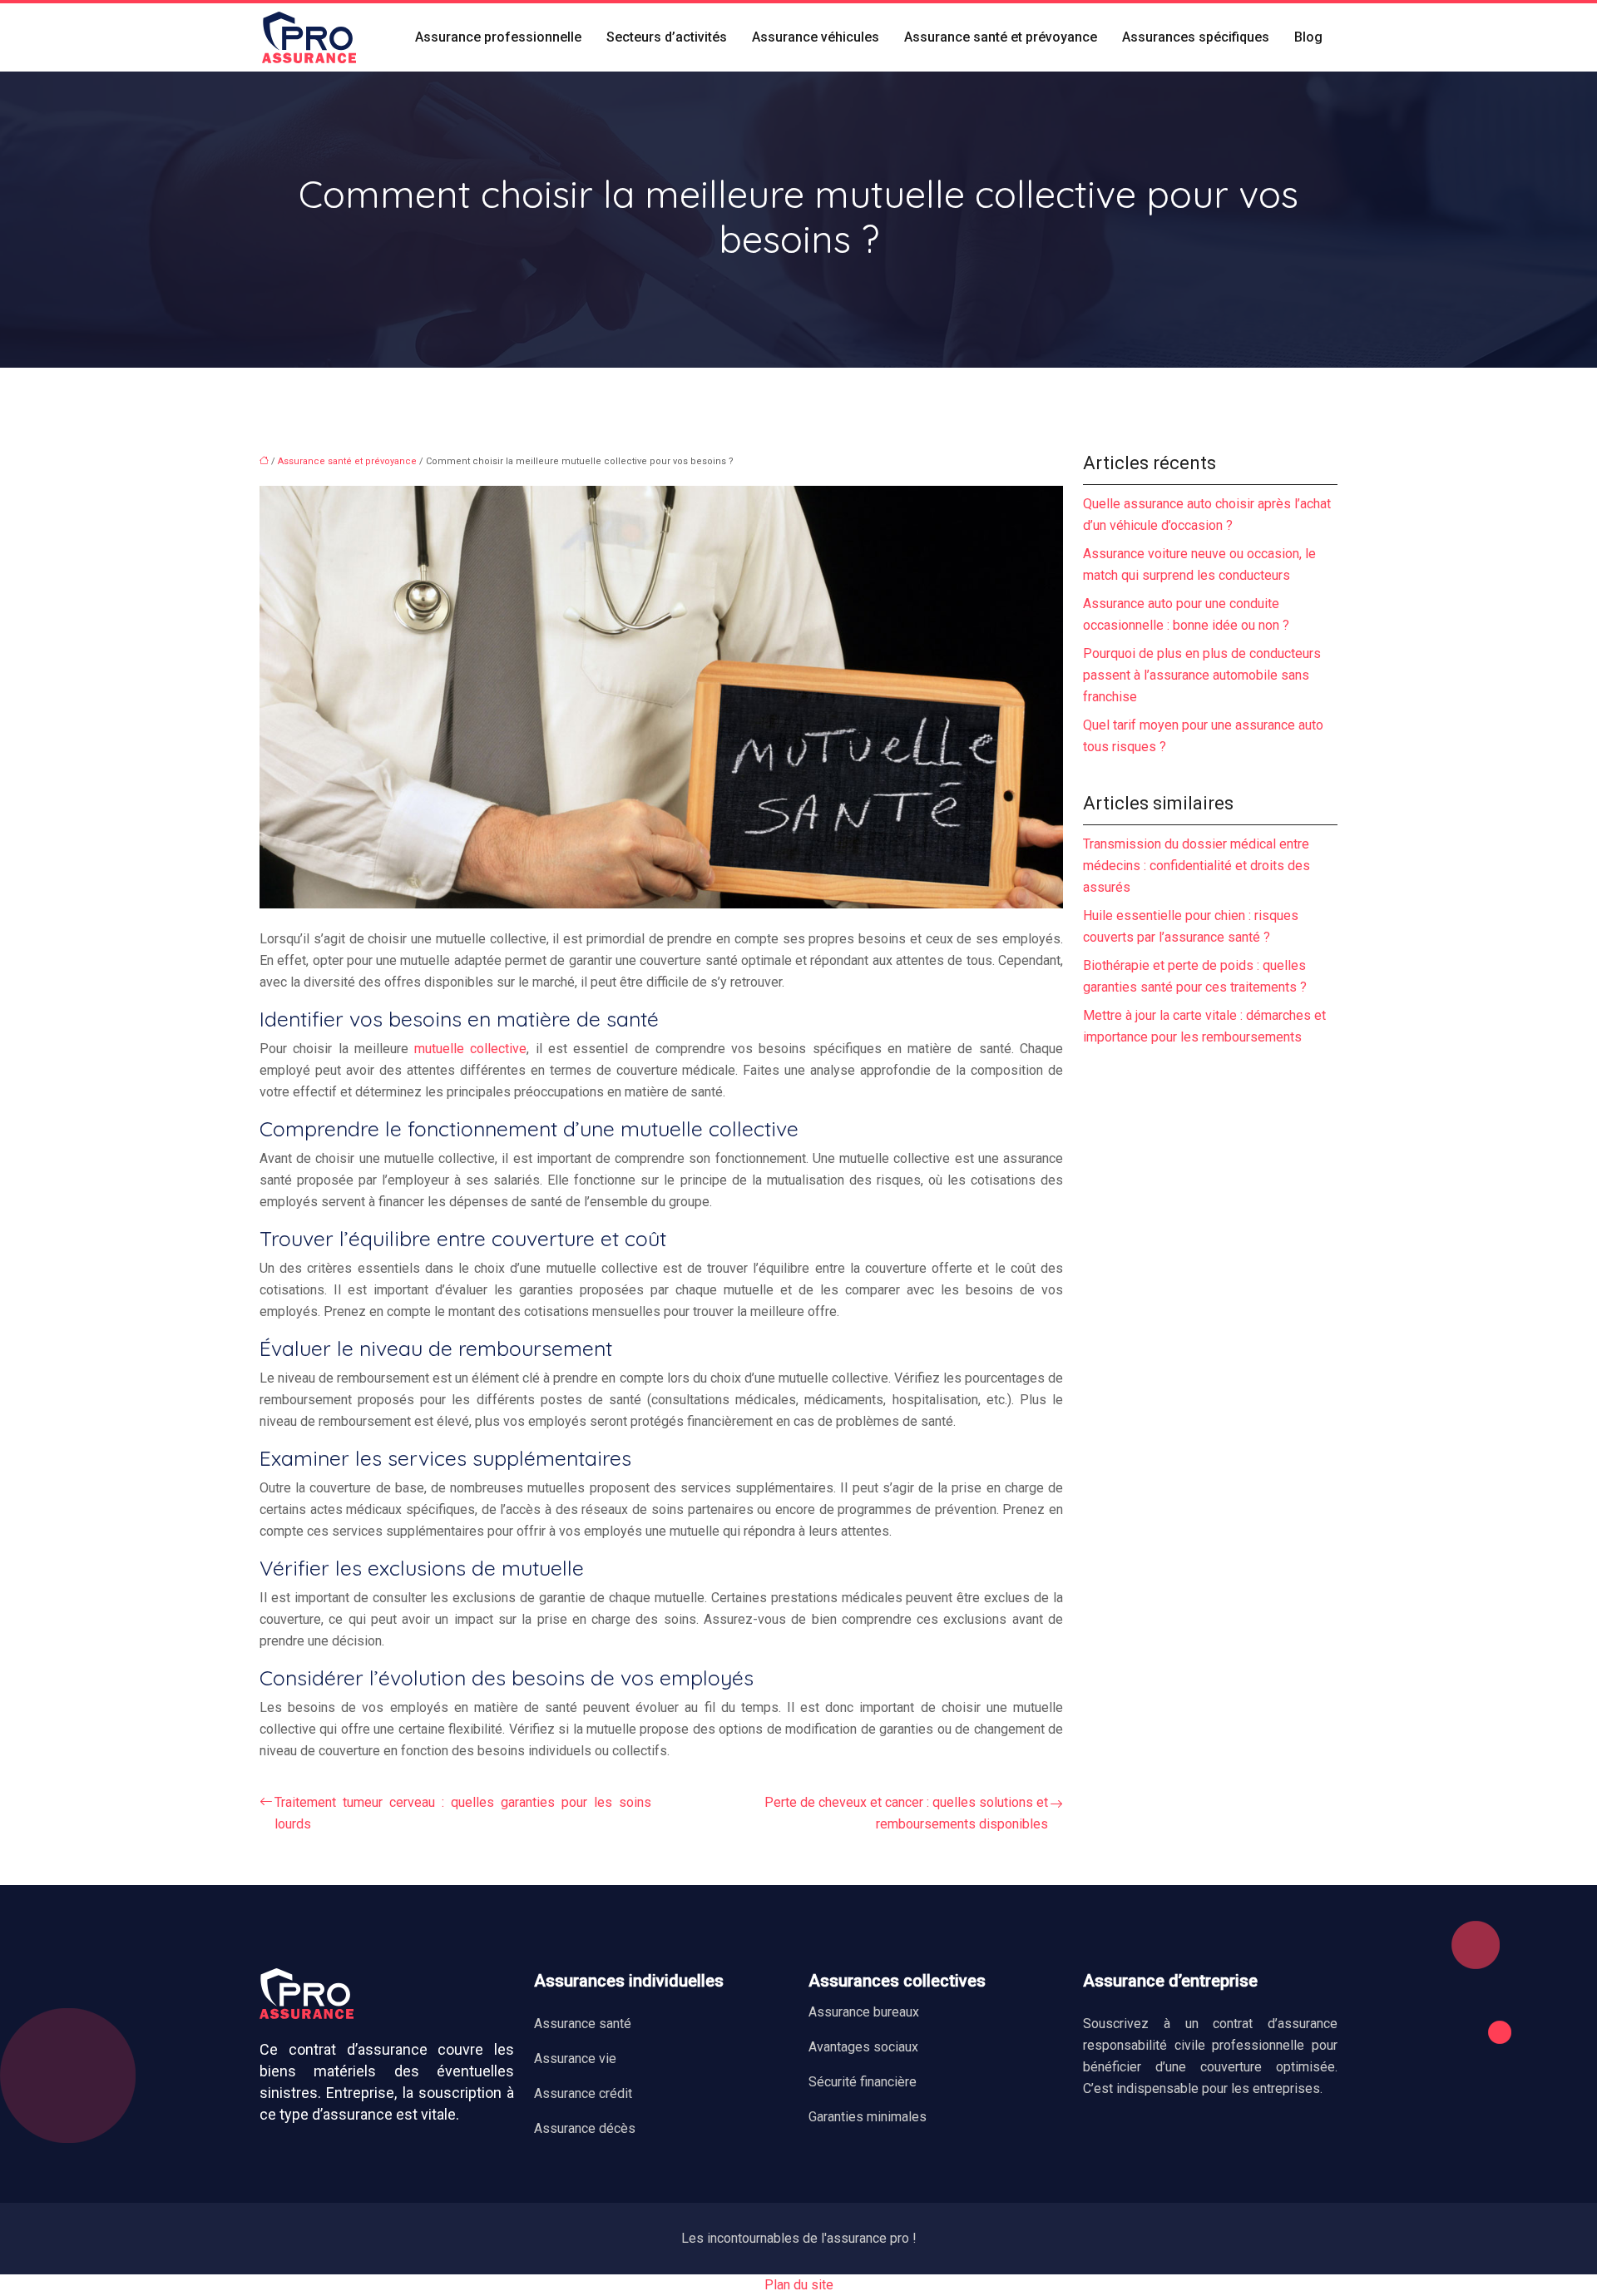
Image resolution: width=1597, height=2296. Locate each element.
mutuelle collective (470, 1049)
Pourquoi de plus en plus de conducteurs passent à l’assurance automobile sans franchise (1202, 675)
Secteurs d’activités (667, 37)
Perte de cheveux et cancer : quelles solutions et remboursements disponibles (906, 1813)
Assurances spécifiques (1196, 37)
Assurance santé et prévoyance (1001, 37)
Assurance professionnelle (498, 37)
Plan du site (799, 2285)
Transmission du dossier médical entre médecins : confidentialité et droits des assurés (1197, 866)
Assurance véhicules (816, 37)
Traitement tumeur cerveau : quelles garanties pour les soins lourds (463, 1813)
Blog (1308, 37)
